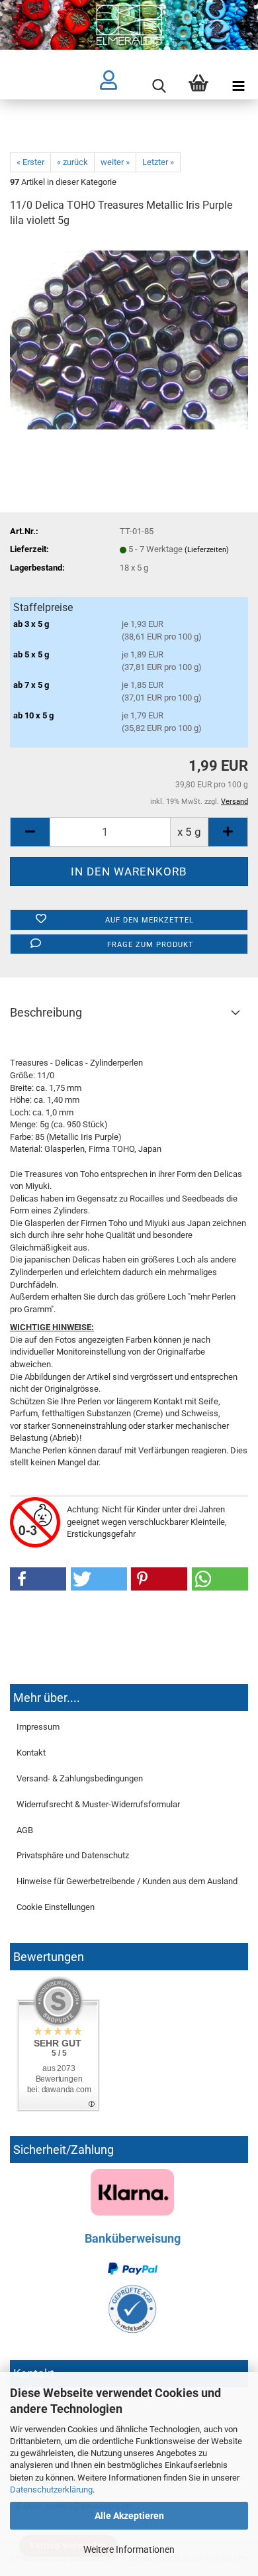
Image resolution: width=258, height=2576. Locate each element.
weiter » (115, 162)
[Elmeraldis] (129, 25)
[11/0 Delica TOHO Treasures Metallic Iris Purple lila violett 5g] (129, 339)
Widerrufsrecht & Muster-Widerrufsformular (98, 1804)
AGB (25, 1830)
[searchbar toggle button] (159, 86)
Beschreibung (46, 1012)
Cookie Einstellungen (56, 1907)
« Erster (30, 162)
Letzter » (158, 162)
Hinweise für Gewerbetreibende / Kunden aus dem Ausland (127, 1881)
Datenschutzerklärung (51, 2490)
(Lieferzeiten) (207, 550)
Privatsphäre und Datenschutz (73, 1855)
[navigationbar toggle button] (238, 86)
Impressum (38, 1727)
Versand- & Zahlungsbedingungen (80, 1778)
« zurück (72, 162)
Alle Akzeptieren (129, 2516)
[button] (38, 1579)
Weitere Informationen (129, 2549)
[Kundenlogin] (119, 86)
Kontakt (31, 1753)
